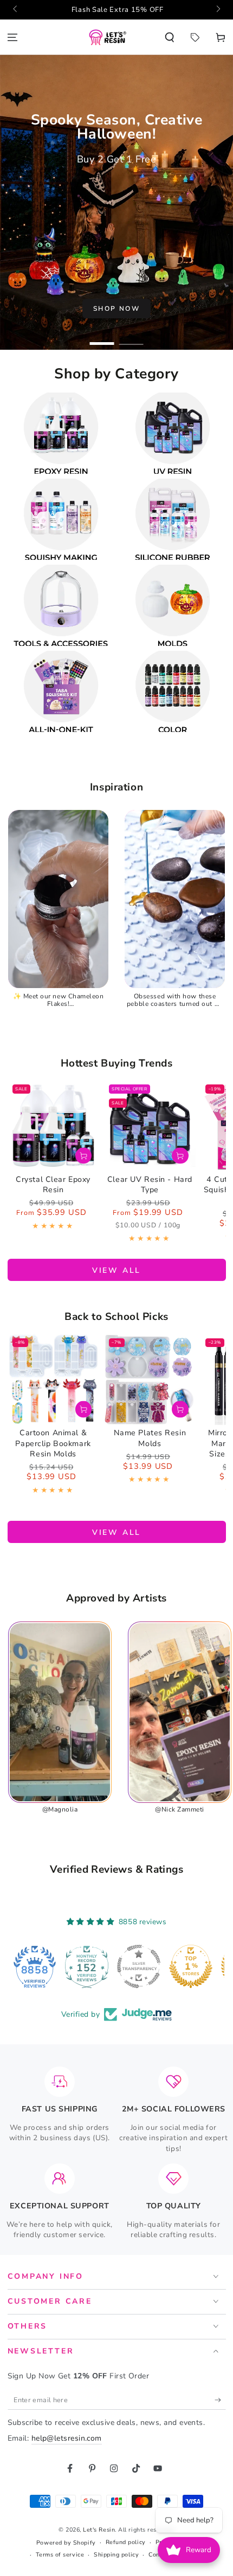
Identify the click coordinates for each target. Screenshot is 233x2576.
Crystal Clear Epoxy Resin (53, 1185)
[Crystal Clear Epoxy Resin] (53, 1125)
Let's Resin (99, 2530)
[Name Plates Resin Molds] (150, 1379)
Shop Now (116, 309)
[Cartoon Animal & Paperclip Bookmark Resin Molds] (53, 1379)
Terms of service (60, 2555)
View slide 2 (131, 339)
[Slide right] (218, 10)
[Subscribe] (220, 2400)
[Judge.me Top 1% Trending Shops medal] (198, 1966)
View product (84, 1156)
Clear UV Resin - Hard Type (150, 1185)
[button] (170, 37)
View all (116, 1270)
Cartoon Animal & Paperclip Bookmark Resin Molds (53, 1443)
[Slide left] (16, 10)
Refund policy (126, 2542)
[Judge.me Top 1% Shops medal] (146, 1966)
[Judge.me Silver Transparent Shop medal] (94, 1966)
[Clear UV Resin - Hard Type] (150, 1125)
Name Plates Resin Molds (150, 1438)
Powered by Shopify (66, 2543)
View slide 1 (102, 339)
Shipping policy (116, 2555)
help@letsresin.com (67, 2438)
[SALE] (195, 37)
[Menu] (13, 37)
